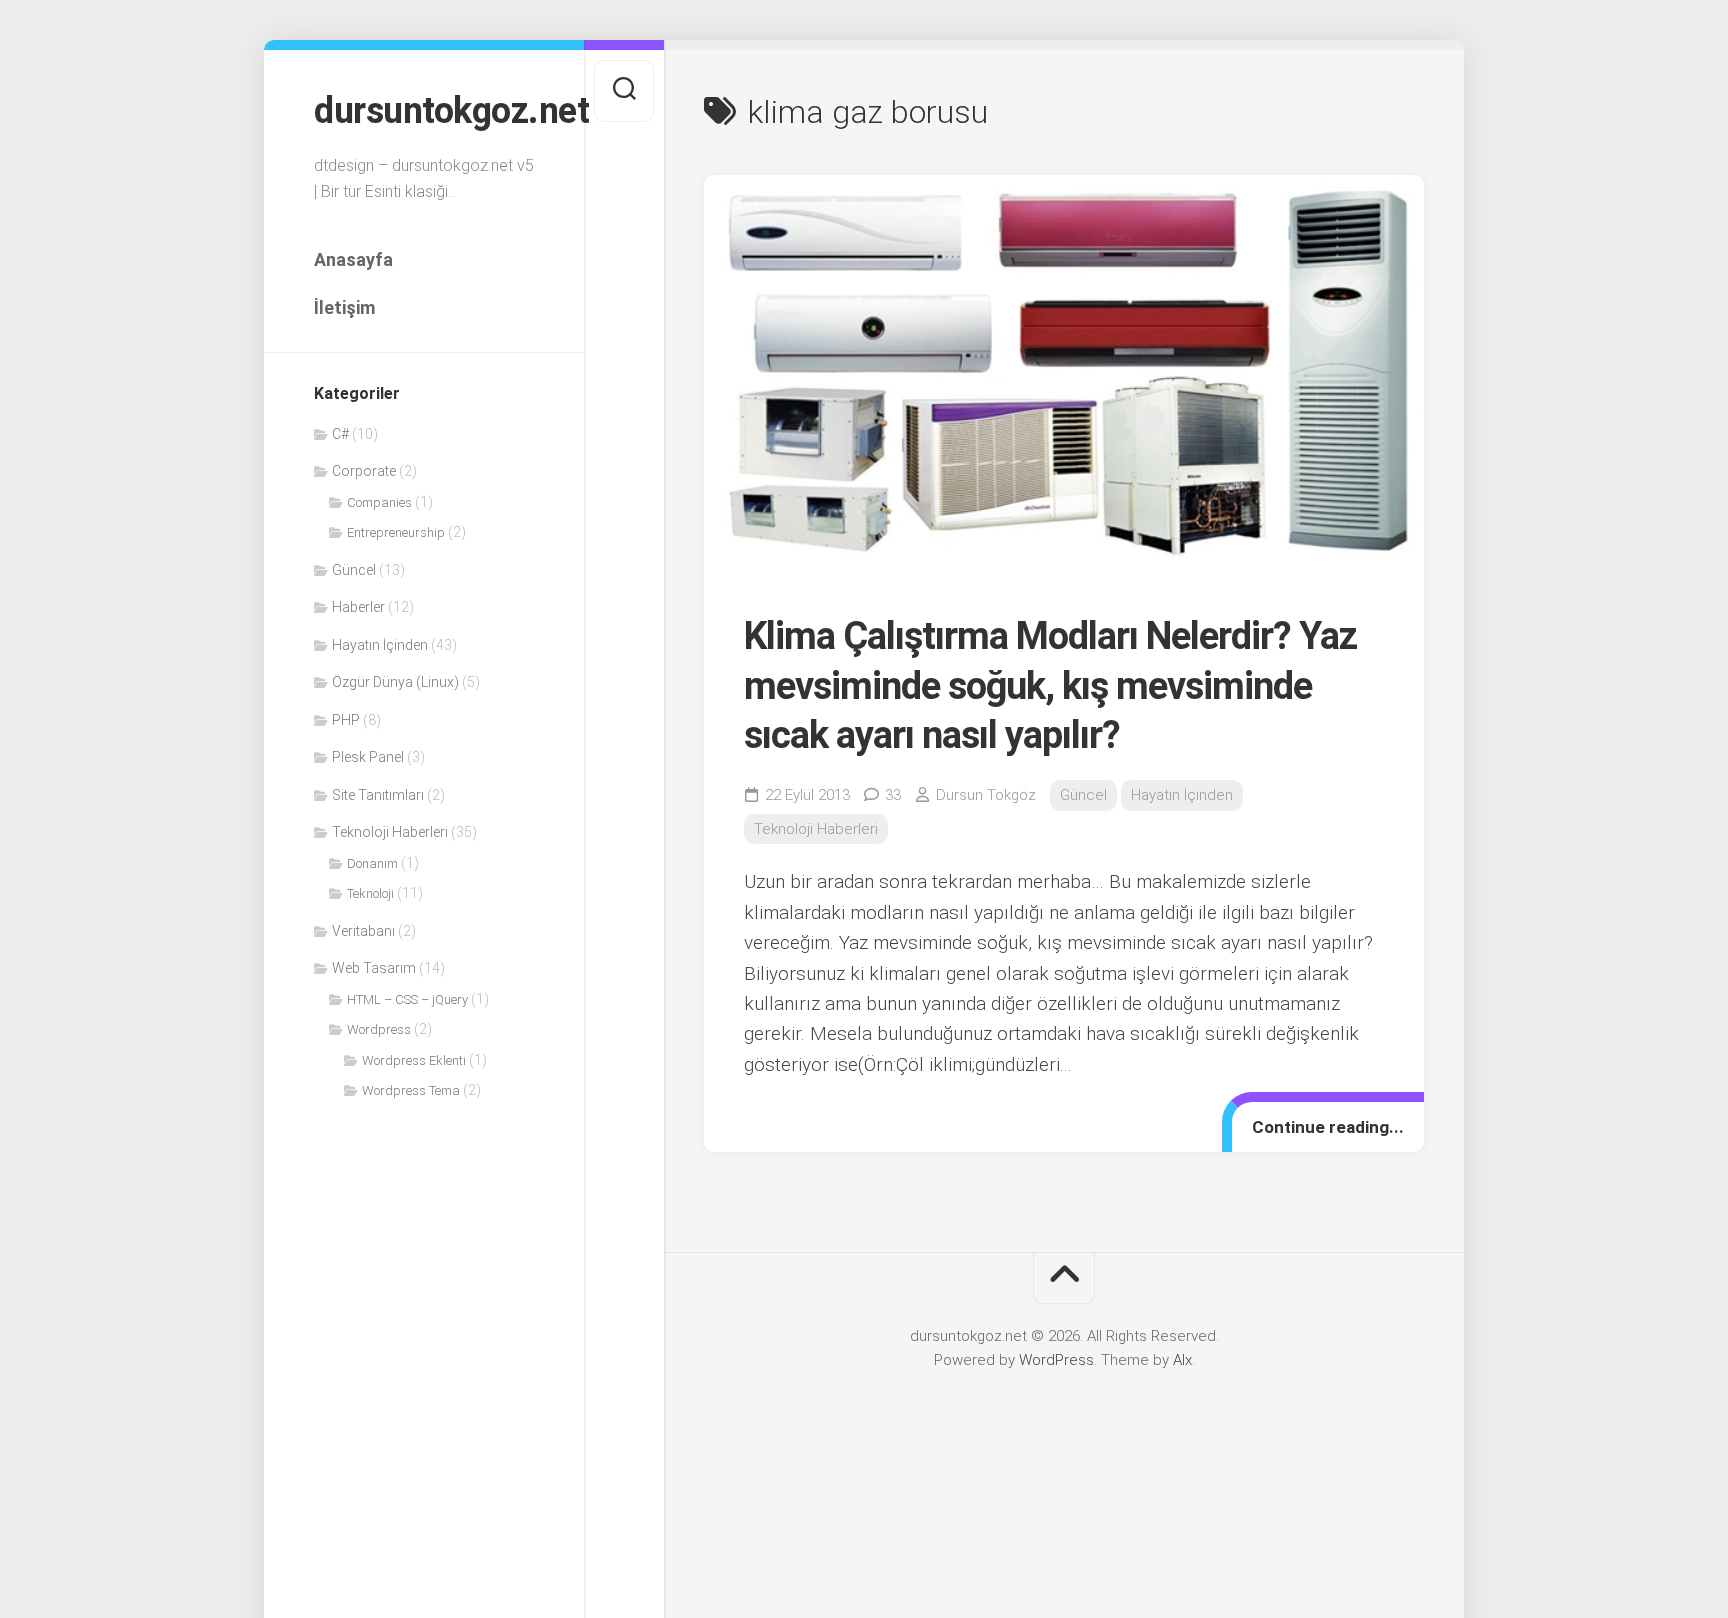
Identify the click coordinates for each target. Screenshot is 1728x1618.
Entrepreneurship (396, 532)
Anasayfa (353, 259)
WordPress (1056, 1360)
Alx (1182, 1360)
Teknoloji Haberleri (390, 832)
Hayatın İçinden (380, 645)
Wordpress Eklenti (414, 1060)
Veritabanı (363, 931)
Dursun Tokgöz (986, 795)
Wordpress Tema (411, 1090)
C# (340, 434)
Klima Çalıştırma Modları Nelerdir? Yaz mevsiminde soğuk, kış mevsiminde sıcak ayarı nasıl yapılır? (1050, 685)
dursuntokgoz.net (424, 111)
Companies (379, 502)
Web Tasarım (374, 968)
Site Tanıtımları (378, 795)
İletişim (344, 307)
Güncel (354, 570)
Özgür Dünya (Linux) (395, 682)
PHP (346, 720)
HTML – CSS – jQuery (407, 999)
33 (893, 795)
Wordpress (379, 1029)
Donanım (372, 863)
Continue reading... (1328, 1127)
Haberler (358, 607)
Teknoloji (370, 893)
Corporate (364, 471)
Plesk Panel (368, 757)
